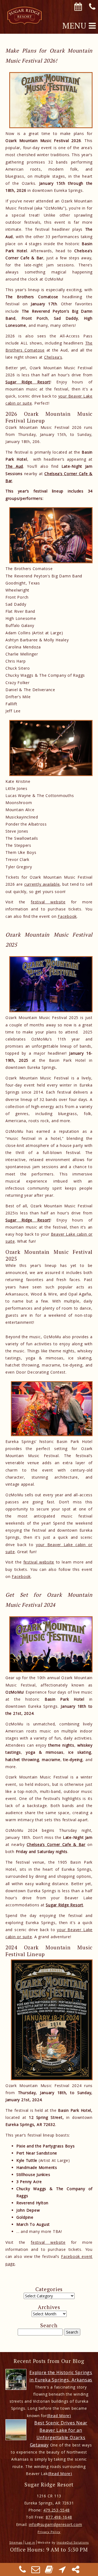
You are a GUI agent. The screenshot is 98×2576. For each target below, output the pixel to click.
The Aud (14, 466)
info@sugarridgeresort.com (56, 2524)
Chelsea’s (53, 357)
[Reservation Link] (78, 7)
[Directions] (62, 2571)
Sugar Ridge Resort (28, 382)
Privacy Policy (49, 2532)
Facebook (67, 916)
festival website (48, 902)
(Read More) (59, 2416)
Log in (30, 2542)
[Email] (36, 2571)
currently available (42, 884)
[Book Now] (49, 2571)
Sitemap (16, 2542)
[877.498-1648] (92, 7)
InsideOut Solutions (73, 2542)
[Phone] (23, 2571)
